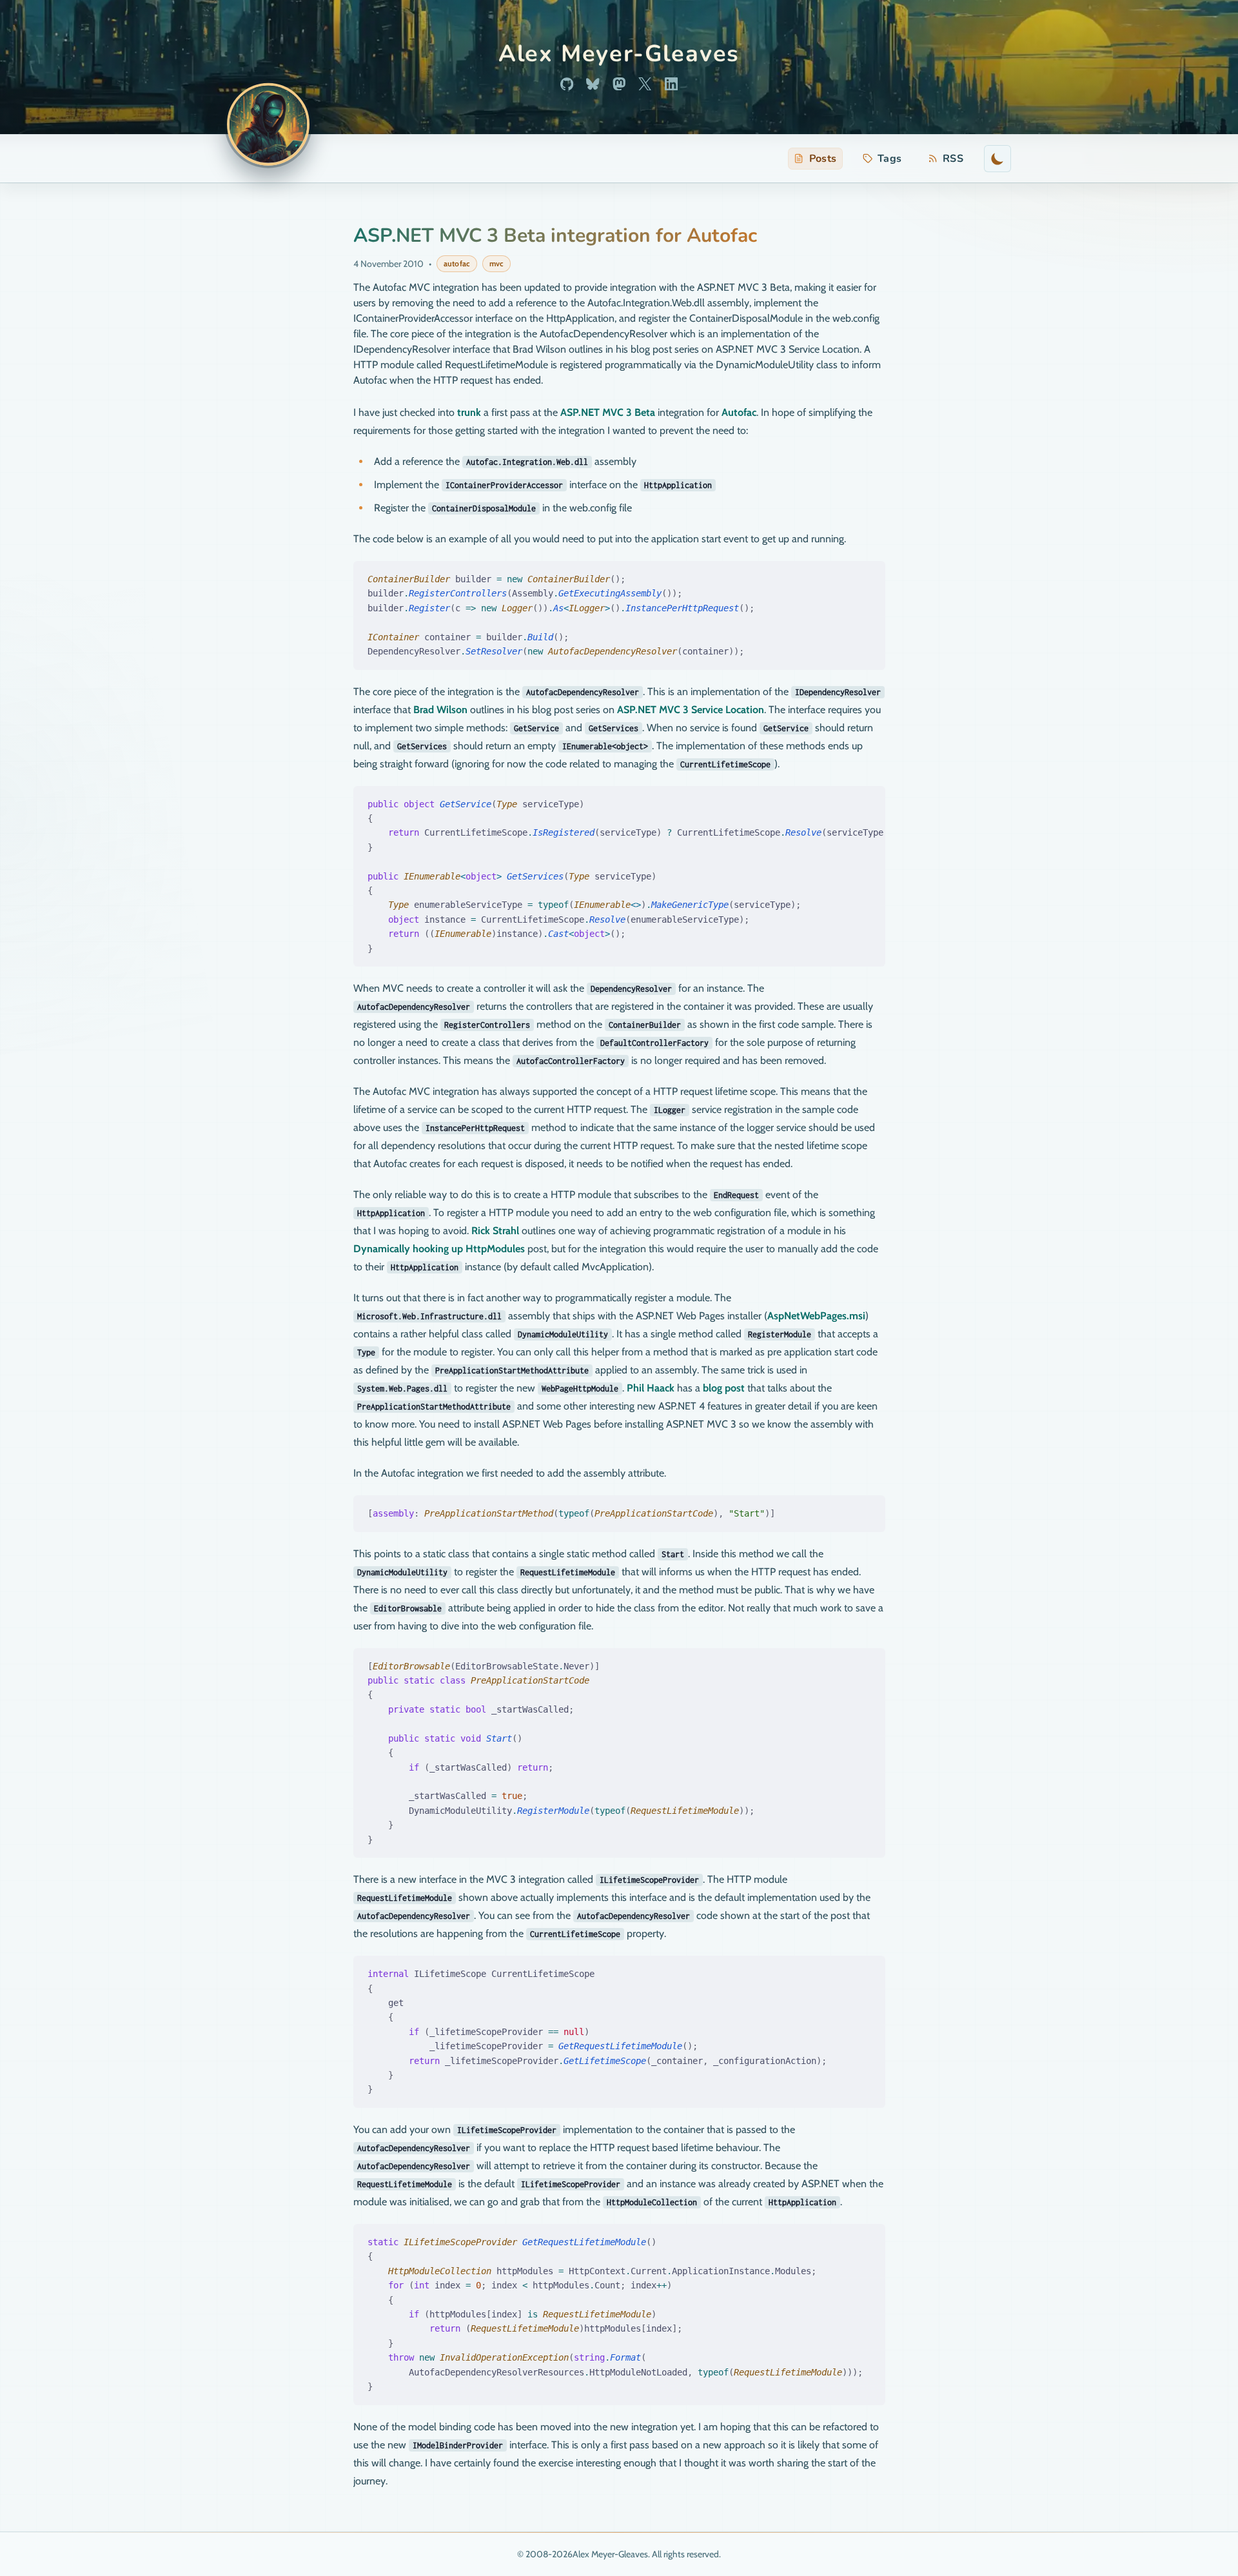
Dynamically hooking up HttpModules (439, 1249)
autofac (457, 263)
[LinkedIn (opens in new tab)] (671, 84)
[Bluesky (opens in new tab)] (593, 84)
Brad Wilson (440, 710)
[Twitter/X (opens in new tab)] (645, 84)
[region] (619, 877)
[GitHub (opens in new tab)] (567, 84)
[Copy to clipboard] (868, 575)
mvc (496, 263)
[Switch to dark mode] (997, 159)
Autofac (739, 412)
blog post (724, 1388)
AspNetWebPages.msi (816, 1316)
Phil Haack (651, 1388)
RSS (948, 160)
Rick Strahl (495, 1231)
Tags (890, 159)
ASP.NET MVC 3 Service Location (691, 710)
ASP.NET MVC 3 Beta (608, 412)
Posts (823, 159)
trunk (469, 412)
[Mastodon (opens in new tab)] (619, 84)
